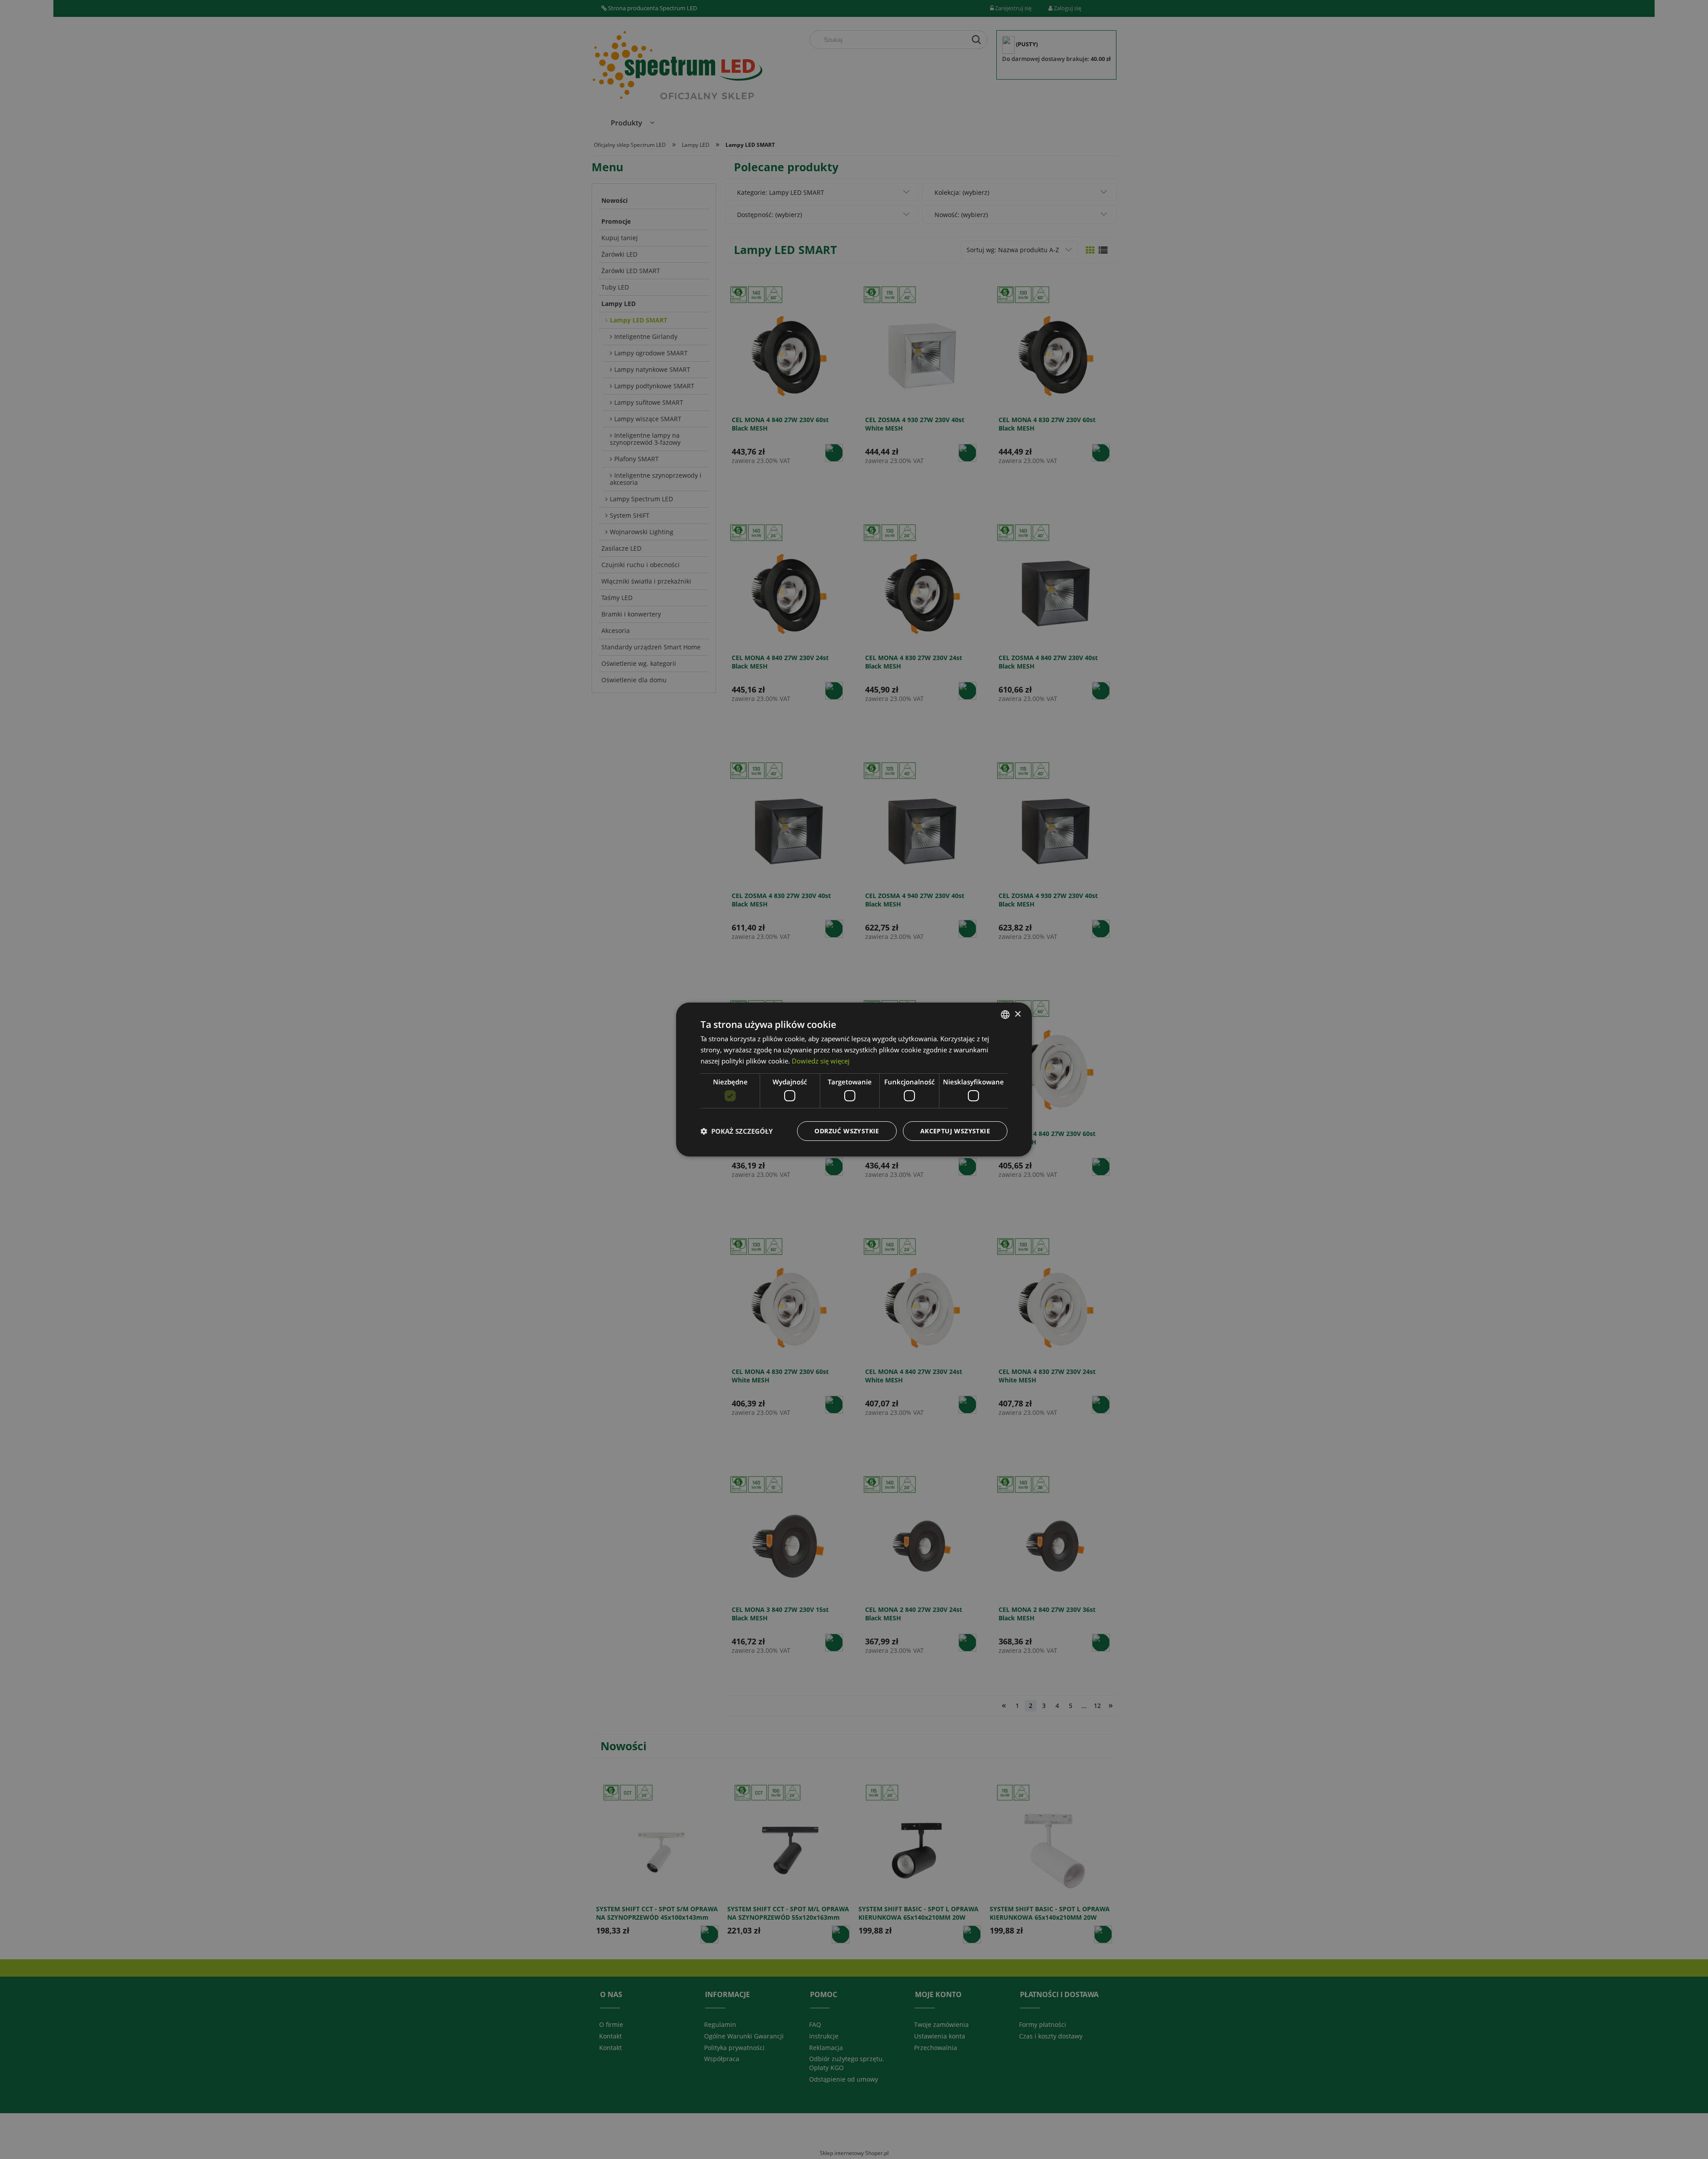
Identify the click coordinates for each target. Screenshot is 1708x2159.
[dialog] (854, 1079)
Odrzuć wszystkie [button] (847, 1131)
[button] (737, 1131)
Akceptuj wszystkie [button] (955, 1131)
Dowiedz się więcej (821, 1061)
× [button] (1017, 1014)
